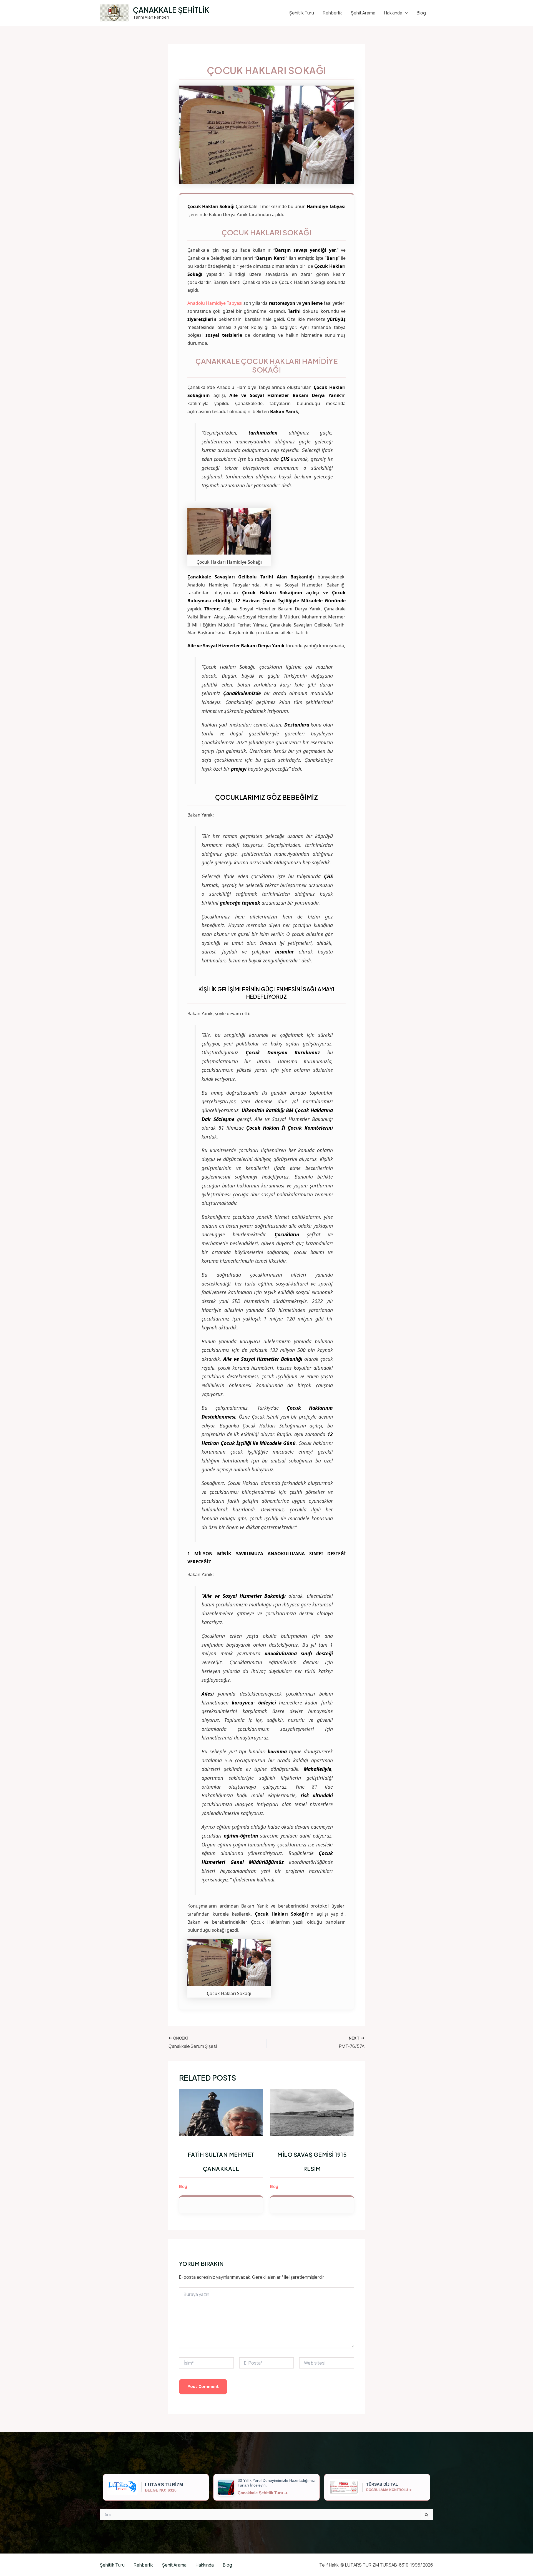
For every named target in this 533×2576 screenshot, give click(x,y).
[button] (405, 13)
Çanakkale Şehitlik (171, 10)
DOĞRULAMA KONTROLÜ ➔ (389, 2490)
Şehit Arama (363, 13)
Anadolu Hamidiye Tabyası (215, 303)
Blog (421, 13)
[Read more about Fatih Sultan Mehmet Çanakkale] (221, 2112)
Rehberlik (332, 13)
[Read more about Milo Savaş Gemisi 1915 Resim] (312, 2112)
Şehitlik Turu (302, 13)
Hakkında (393, 13)
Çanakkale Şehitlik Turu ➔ (263, 2493)
